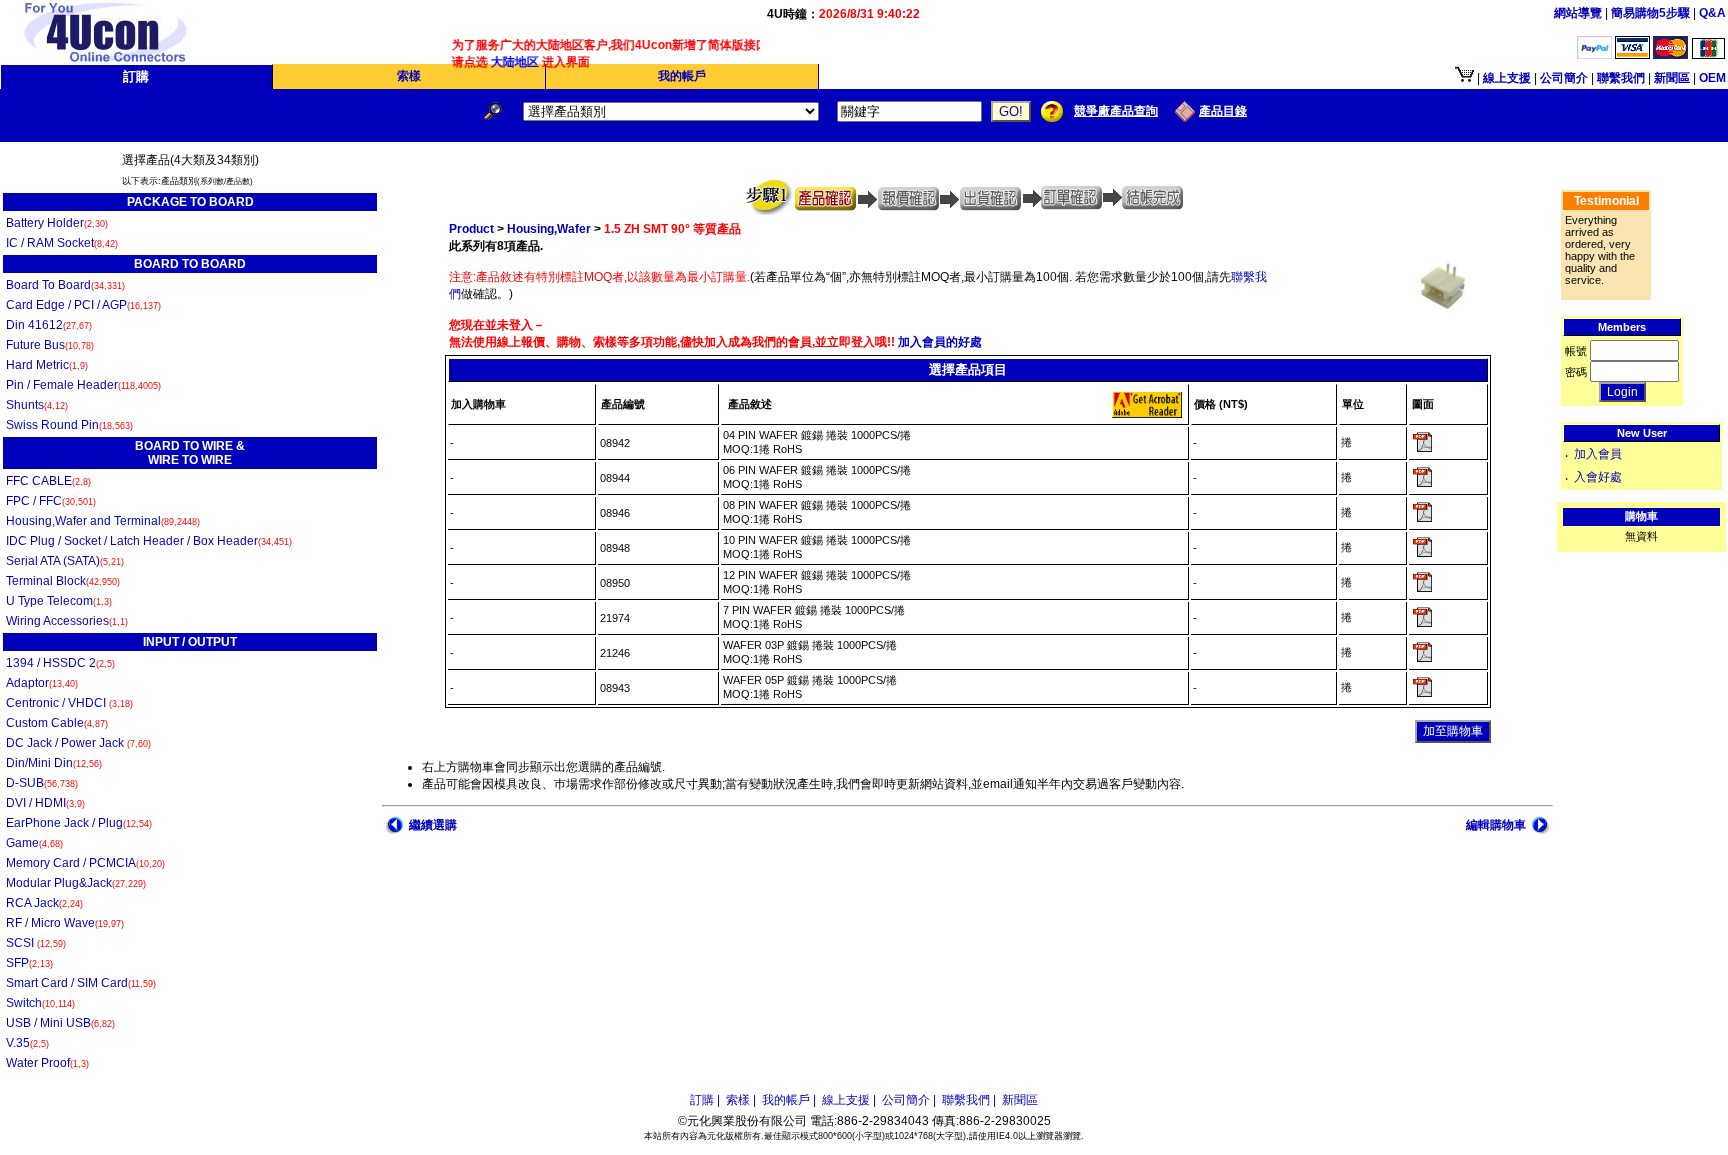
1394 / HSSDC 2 (60, 663)
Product (471, 229)
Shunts (37, 405)
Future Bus (50, 345)
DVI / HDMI (45, 803)
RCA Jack (44, 903)
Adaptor (42, 683)
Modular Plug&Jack (76, 883)
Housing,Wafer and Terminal (103, 521)
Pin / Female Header (83, 385)
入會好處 (1598, 477)
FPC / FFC (51, 501)
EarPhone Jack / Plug (79, 823)
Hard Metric (47, 365)
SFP (29, 963)
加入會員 (1598, 454)
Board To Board (65, 285)
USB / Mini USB (60, 1023)
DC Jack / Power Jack (78, 743)
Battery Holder (57, 223)
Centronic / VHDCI (69, 703)
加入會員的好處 (938, 342)
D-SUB (42, 783)
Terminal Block (63, 581)
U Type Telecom (59, 601)
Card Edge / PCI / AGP (83, 305)
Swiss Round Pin (69, 425)
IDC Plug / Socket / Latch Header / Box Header (149, 541)
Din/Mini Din (54, 763)
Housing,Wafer (549, 229)
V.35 (27, 1043)
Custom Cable (57, 723)
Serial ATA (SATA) (65, 561)
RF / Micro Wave (65, 923)
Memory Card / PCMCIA (85, 863)
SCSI (36, 943)
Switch (40, 1003)
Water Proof (47, 1063)
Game (34, 843)
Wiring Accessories (67, 621)
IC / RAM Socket (62, 243)
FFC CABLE (48, 481)
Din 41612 (49, 325)
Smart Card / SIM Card (81, 983)
